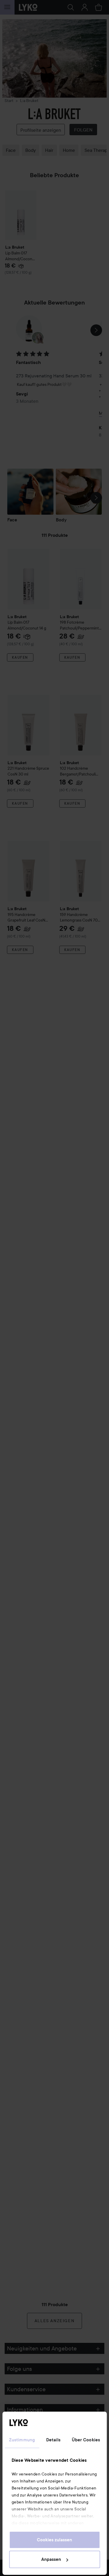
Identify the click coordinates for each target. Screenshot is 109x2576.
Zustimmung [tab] (22, 2440)
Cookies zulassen (54, 2540)
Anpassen (51, 2559)
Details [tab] (53, 2440)
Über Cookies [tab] (86, 2440)
